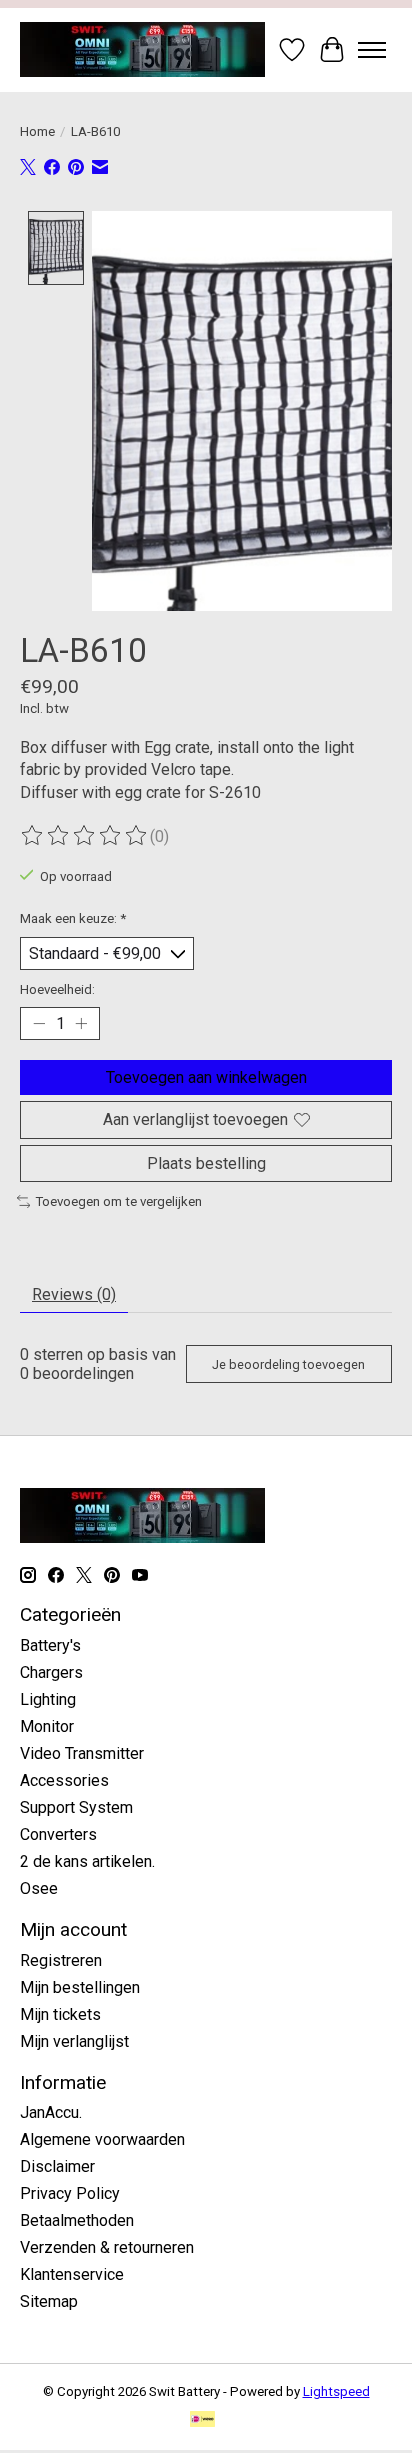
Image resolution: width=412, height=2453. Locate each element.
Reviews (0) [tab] (74, 1294)
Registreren (61, 1960)
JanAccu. (51, 2112)
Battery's (50, 1645)
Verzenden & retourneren (107, 2247)
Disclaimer (57, 2166)
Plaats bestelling (206, 1163)
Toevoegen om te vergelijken (118, 1201)
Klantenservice (72, 2274)
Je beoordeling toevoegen (288, 1364)
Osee (39, 1888)
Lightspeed (336, 2391)
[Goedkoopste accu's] (142, 49)
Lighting (48, 1699)
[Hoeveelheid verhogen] (81, 1024)
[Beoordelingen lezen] (85, 836)
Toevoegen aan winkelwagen (206, 1077)
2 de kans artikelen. (87, 1861)
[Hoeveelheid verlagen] (39, 1024)
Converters (58, 1834)
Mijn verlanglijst (74, 2041)
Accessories (64, 1780)
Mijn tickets (60, 2014)
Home (37, 131)
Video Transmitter (82, 1753)
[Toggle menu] (372, 50)
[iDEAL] (202, 2420)
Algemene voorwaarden (102, 2139)
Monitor (47, 1726)
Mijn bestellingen (80, 1987)
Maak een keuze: (73, 918)
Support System (76, 1807)
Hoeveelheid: (57, 989)
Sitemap (49, 2301)
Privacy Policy (70, 2193)
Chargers (51, 1672)
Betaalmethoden (77, 2220)
